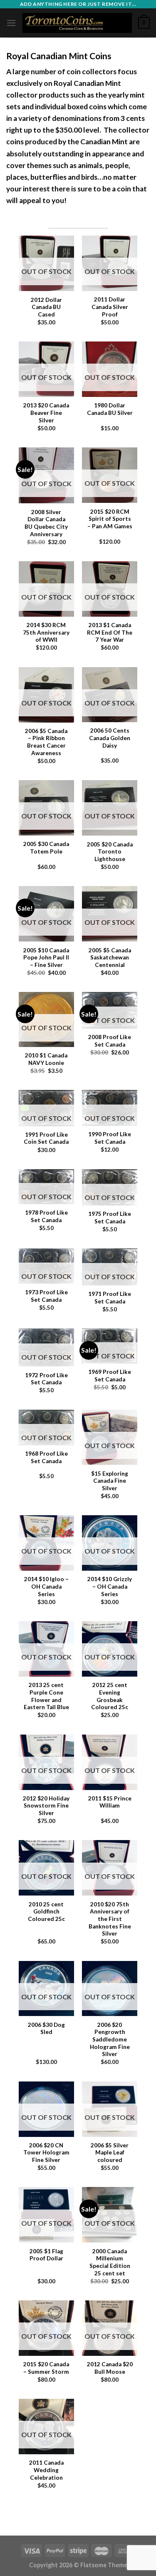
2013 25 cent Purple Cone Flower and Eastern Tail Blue (46, 1696)
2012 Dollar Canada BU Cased (46, 307)
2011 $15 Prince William (110, 1802)
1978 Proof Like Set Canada (46, 1216)
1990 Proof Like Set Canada (110, 1138)
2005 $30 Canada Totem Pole (46, 848)
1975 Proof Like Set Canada (110, 1218)
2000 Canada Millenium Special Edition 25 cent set (110, 2262)
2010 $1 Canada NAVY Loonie (46, 1059)
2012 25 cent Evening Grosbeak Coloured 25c (110, 1696)
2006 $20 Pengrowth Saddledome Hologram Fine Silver (110, 2040)
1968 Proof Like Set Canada (46, 1457)
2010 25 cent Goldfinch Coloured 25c (46, 1912)
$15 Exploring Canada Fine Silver (110, 1481)
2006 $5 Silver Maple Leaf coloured (110, 2153)
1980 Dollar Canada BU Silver (110, 409)
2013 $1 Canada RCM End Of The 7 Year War (110, 632)
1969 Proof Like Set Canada (110, 1376)
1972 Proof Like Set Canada (46, 1379)
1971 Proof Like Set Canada (110, 1298)
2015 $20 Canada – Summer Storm (46, 2368)
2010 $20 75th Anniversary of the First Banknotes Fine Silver (110, 1919)
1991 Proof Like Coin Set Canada (46, 1138)
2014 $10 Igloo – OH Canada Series (46, 1586)
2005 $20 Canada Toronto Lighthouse (110, 852)
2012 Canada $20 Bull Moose (110, 2368)
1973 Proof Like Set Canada (46, 1296)
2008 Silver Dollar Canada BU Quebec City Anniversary (46, 523)
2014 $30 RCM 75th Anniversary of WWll (46, 632)
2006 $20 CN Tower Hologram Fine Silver (46, 2153)
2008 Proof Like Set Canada (110, 1041)
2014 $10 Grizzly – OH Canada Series (110, 1586)
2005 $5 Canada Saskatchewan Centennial (110, 958)
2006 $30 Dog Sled (46, 2029)
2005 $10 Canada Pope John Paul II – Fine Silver (46, 958)
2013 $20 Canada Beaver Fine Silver (46, 413)
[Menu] (11, 23)
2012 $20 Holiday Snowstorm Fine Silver (46, 1806)
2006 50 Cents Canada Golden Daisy (110, 738)
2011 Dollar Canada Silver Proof (110, 307)
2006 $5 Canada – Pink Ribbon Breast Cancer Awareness (46, 742)
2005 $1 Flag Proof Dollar (46, 2255)
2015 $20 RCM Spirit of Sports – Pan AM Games (110, 519)
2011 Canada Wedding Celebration (46, 2470)
